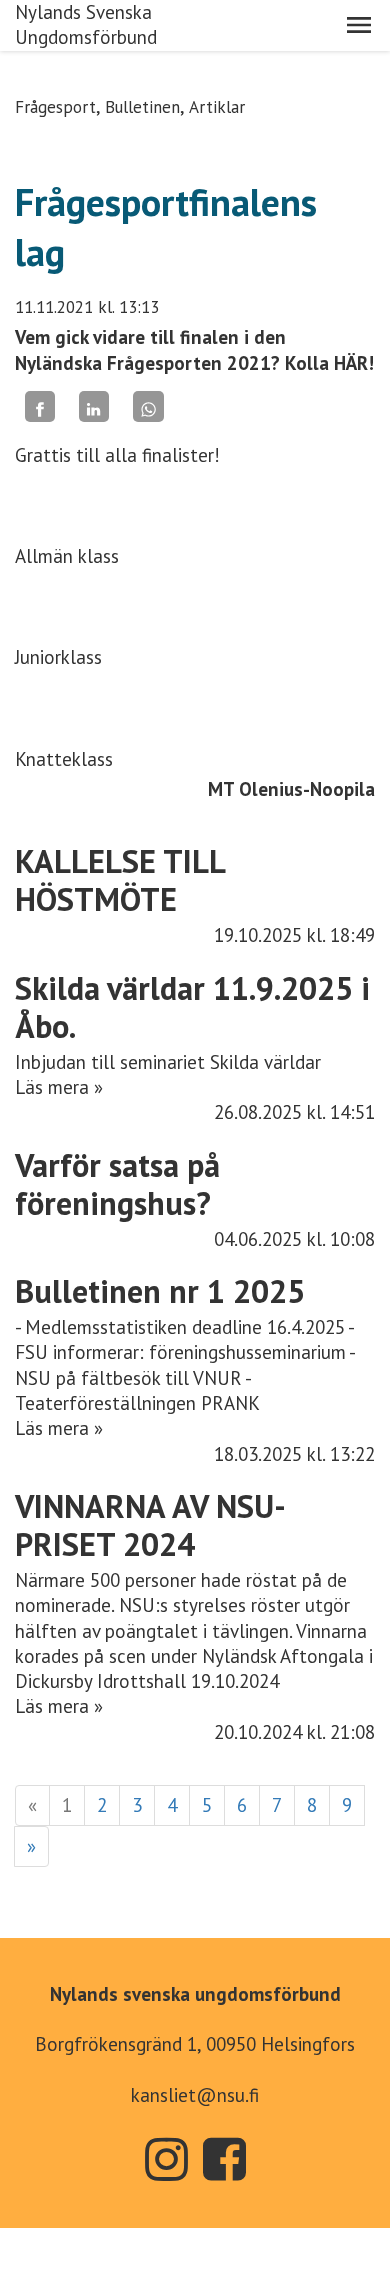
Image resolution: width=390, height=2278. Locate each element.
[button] (359, 25)
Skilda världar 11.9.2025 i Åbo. (192, 1007)
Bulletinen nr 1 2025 (160, 1291)
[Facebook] (40, 406)
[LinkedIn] (94, 406)
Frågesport (55, 107)
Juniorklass (58, 657)
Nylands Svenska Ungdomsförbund (86, 24)
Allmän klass (67, 556)
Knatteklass (64, 759)
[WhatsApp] (148, 406)
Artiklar (217, 107)
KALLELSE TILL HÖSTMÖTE (119, 880)
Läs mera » (59, 1087)
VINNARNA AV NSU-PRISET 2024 (150, 1525)
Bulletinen (142, 107)
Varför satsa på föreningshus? (117, 1184)
